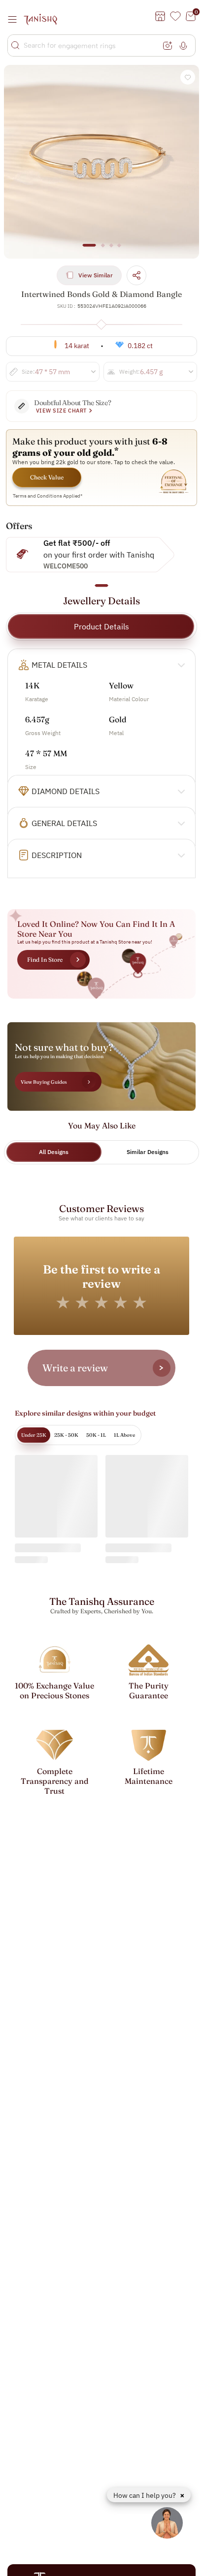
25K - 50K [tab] (66, 1435)
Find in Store (45, 960)
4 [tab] (119, 250)
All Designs (54, 1152)
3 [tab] (111, 250)
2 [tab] (103, 250)
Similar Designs (148, 1152)
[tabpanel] (101, 162)
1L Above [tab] (124, 1435)
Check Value (47, 477)
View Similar (96, 275)
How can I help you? (145, 2495)
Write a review (75, 1368)
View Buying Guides (44, 1082)
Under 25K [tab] (34, 1435)
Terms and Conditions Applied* (48, 496)
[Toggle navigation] (15, 19)
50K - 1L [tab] (96, 1435)
